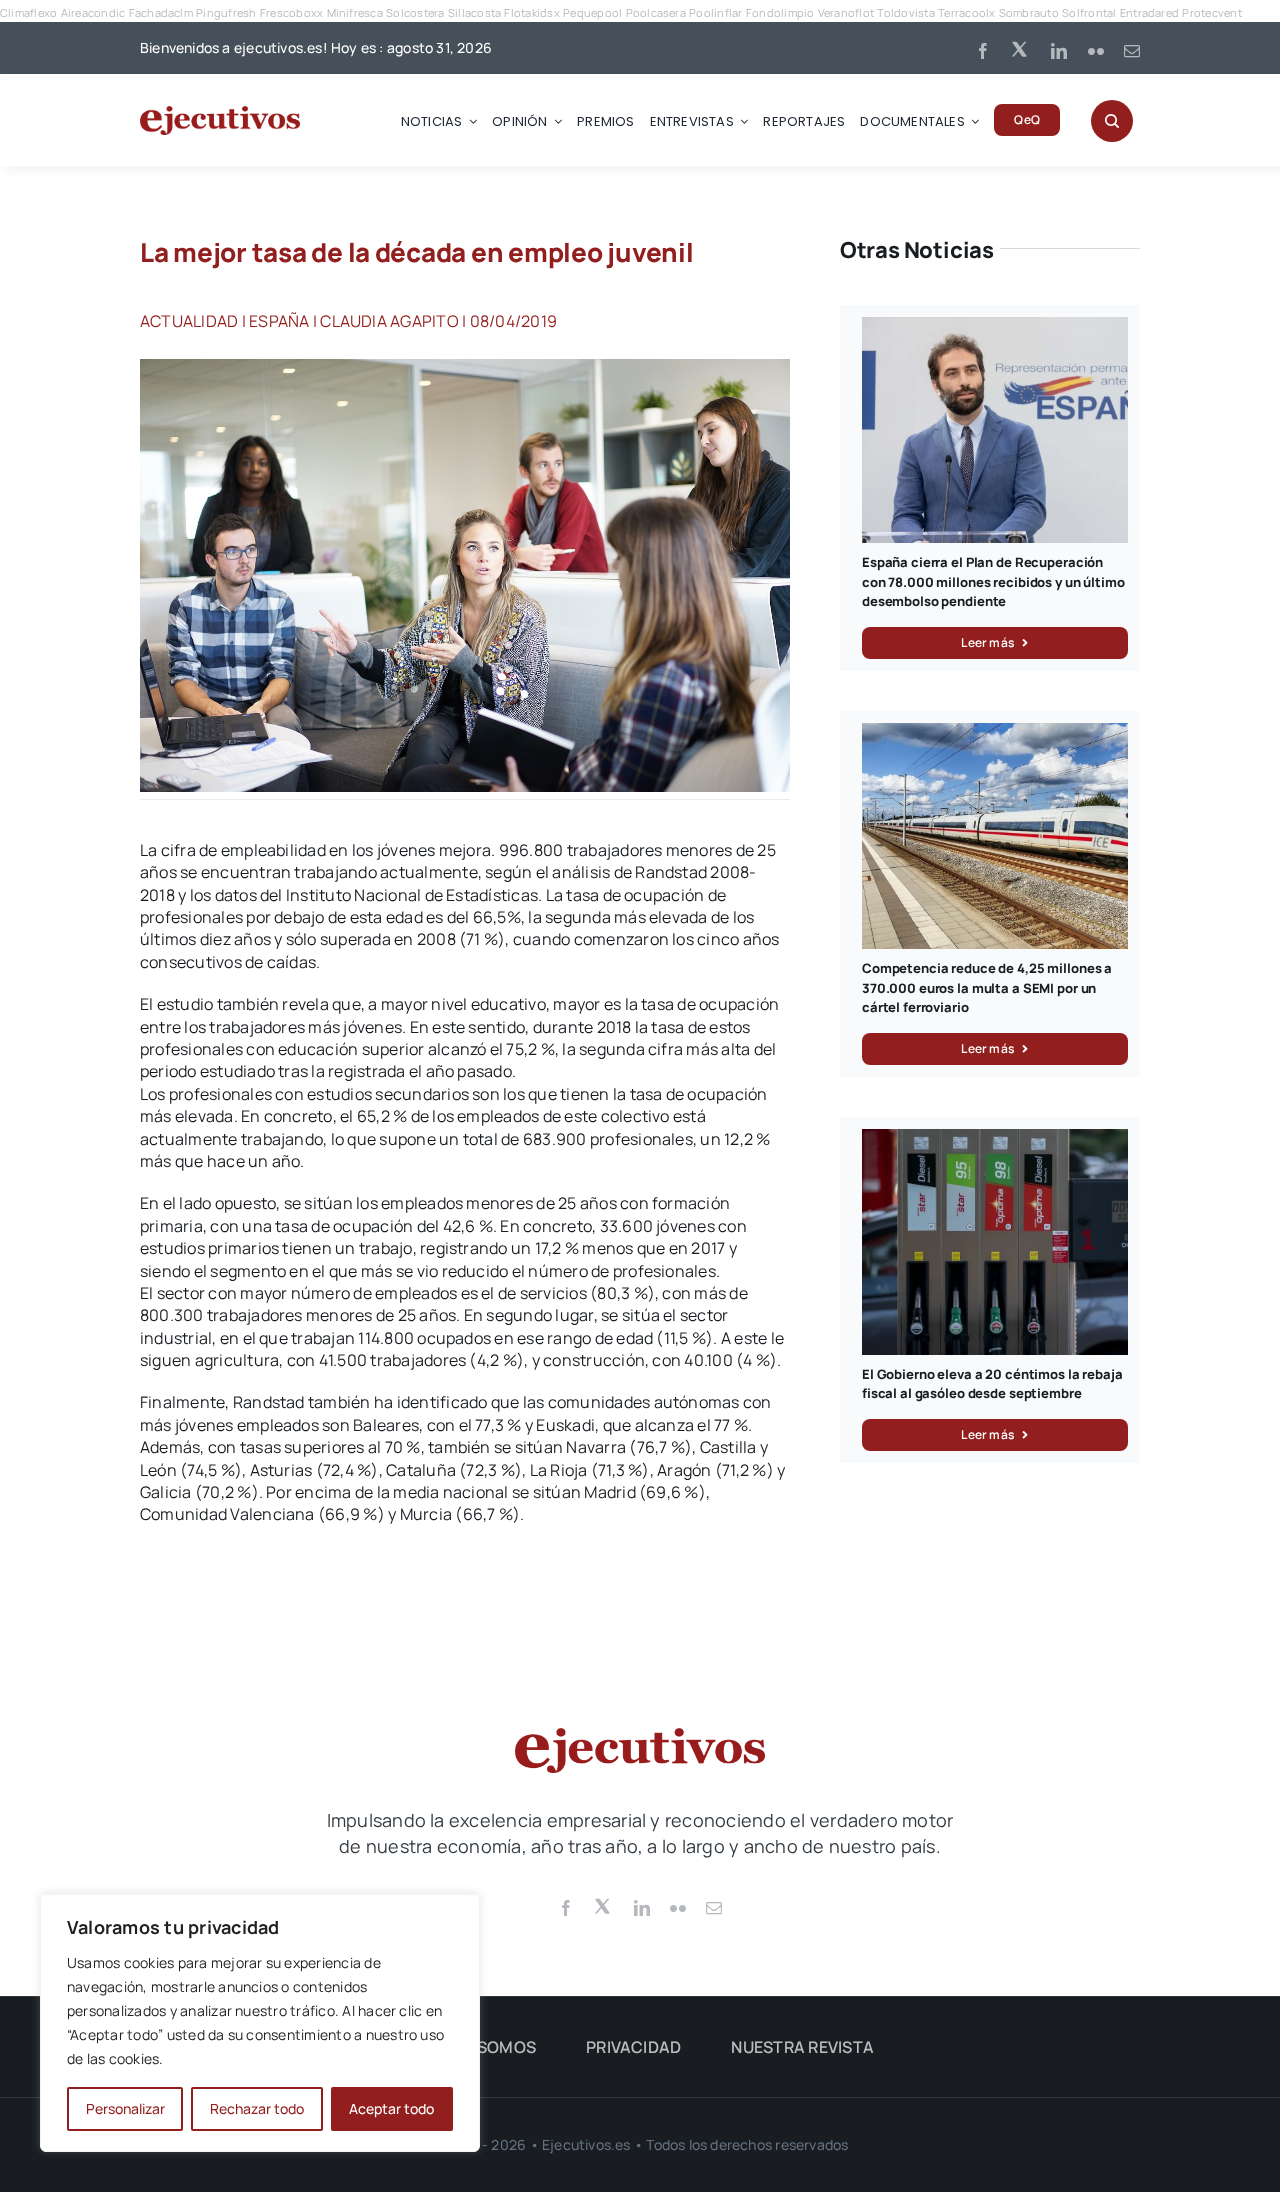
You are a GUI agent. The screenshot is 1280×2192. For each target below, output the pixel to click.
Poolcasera (656, 12)
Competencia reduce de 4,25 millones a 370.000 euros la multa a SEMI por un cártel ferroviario (987, 987)
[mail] (1132, 51)
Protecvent (1211, 12)
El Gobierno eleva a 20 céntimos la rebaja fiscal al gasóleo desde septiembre (992, 1384)
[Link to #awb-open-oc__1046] (1112, 121)
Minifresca (355, 12)
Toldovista (905, 12)
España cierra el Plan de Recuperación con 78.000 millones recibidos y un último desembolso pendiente (993, 581)
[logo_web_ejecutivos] (220, 114)
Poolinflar (715, 12)
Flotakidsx (531, 12)
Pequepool (592, 12)
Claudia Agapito (389, 321)
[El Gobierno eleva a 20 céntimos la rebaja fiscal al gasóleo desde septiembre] (995, 1140)
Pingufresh (226, 12)
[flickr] (1096, 51)
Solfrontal (1089, 12)
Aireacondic (93, 12)
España (279, 321)
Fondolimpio (780, 12)
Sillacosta (474, 12)
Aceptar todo (391, 2108)
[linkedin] (1059, 51)
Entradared (1149, 12)
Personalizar (125, 2108)
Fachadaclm (161, 12)
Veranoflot (846, 12)
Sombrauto (1029, 12)
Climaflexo (28, 12)
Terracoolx (966, 12)
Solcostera (415, 12)
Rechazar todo (257, 2108)
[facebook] (983, 51)
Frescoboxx (291, 12)
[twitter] (1021, 48)
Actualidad (189, 321)
